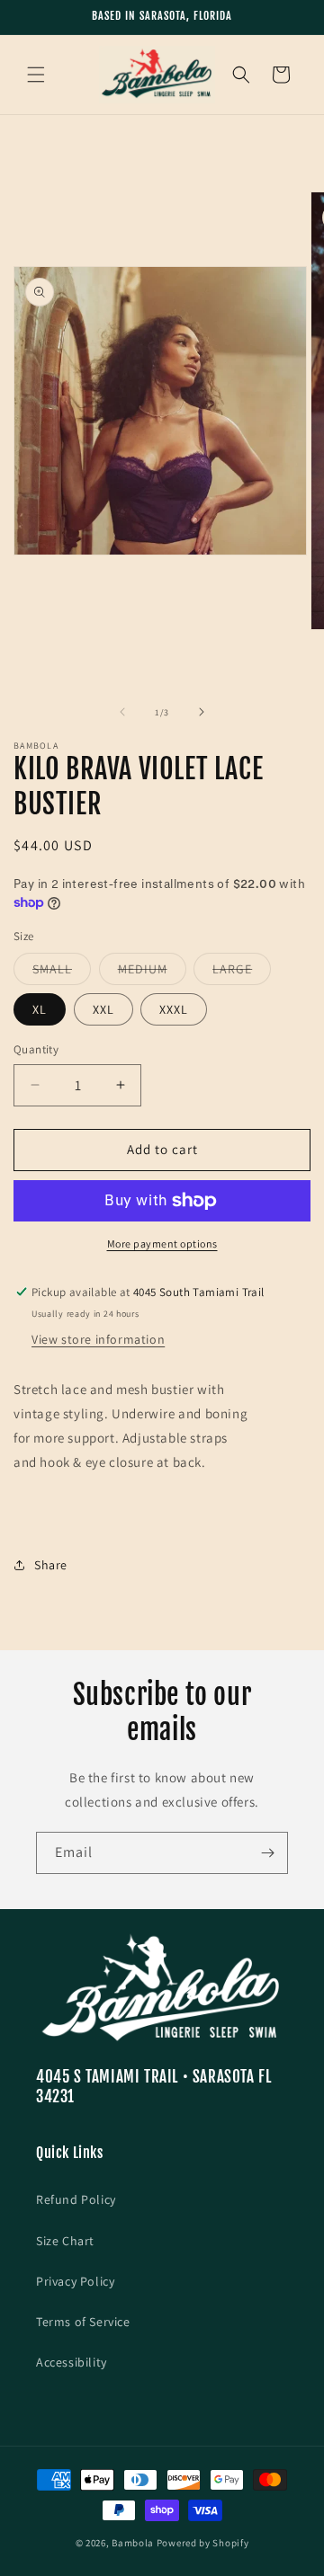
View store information (98, 1339)
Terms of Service (83, 2322)
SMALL (62, 973)
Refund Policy (76, 2199)
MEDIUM (152, 973)
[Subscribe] (267, 1853)
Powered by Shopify (203, 2543)
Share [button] (51, 1565)
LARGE (242, 973)
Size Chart (65, 2241)
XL (40, 1009)
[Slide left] (122, 712)
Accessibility (72, 2362)
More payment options (162, 1244)
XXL (103, 1009)
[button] (36, 75)
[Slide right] (202, 712)
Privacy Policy (75, 2281)
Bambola (133, 2543)
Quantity (36, 1049)
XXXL (174, 1009)
